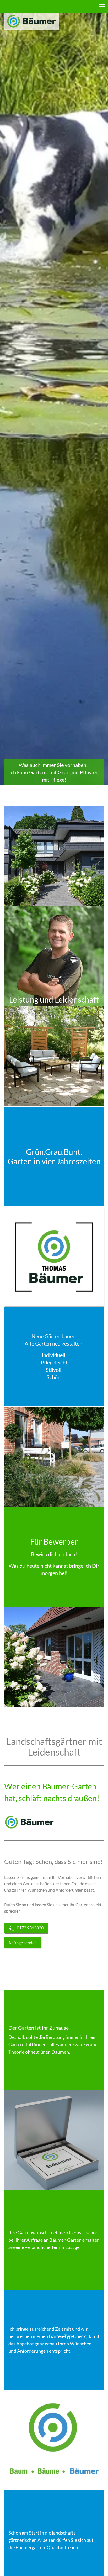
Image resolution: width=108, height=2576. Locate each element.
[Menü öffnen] (102, 6)
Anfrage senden (23, 1942)
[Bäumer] (31, 21)
